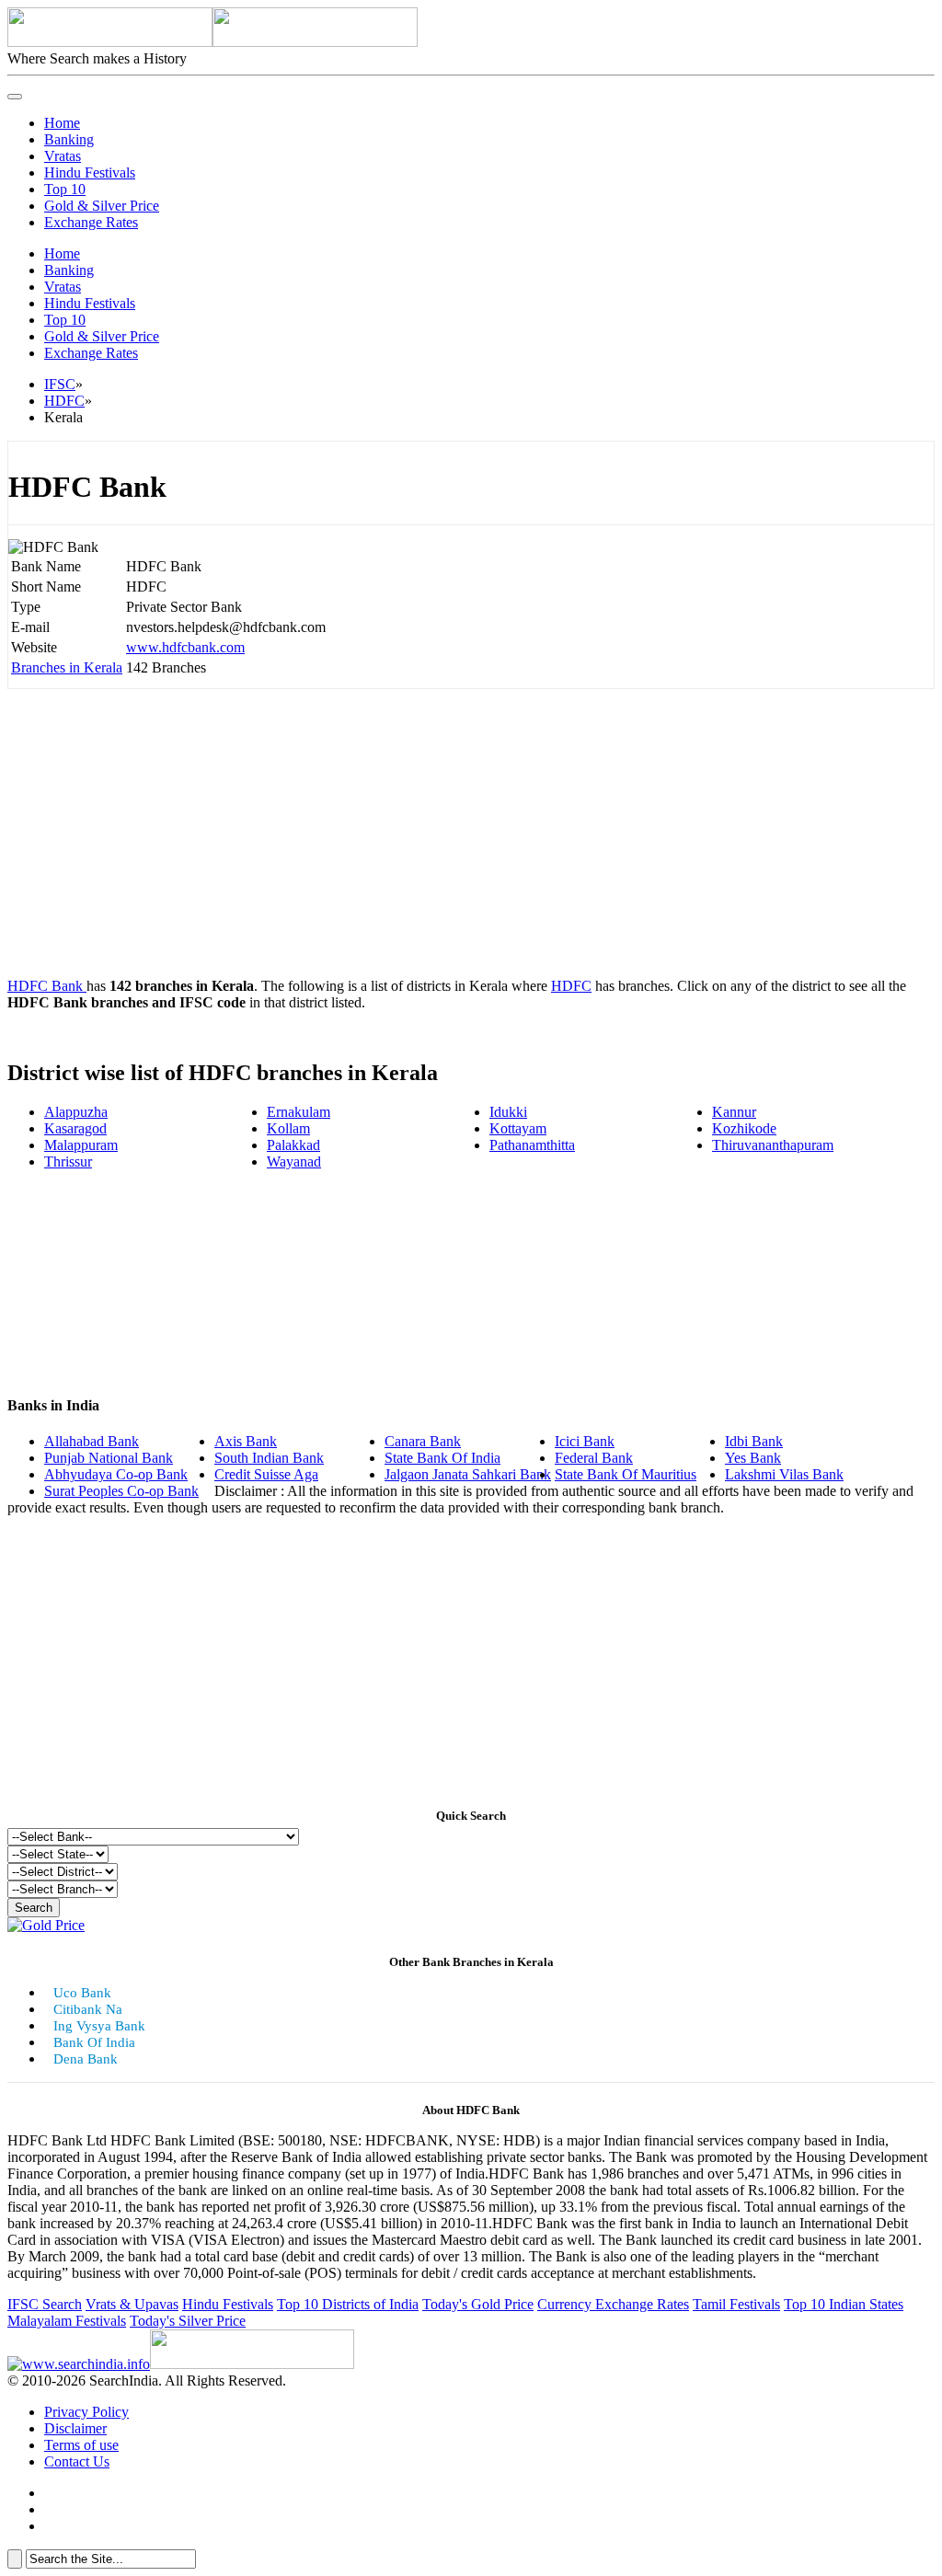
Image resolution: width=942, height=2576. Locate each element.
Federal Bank (594, 1458)
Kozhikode (744, 1128)
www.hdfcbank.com (185, 647)
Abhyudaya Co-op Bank (116, 1474)
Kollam (288, 1128)
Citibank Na (88, 2009)
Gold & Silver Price (102, 206)
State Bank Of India (442, 1458)
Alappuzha (76, 1112)
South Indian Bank (269, 1458)
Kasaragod (75, 1128)
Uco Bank (82, 1993)
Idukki (508, 1112)
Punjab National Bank (109, 1458)
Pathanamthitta (532, 1145)
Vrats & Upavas (132, 2304)
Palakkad (293, 1145)
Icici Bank (585, 1441)
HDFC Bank (47, 986)
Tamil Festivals (736, 2304)
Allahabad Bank (92, 1441)
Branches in (67, 667)
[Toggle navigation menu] (15, 97)
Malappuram (81, 1145)
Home (62, 123)
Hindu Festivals (90, 172)
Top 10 (65, 189)
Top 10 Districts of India (348, 2304)
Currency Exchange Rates (613, 2304)
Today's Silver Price (188, 2321)
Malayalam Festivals (67, 2321)
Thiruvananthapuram (773, 1145)
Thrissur (68, 1161)
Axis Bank (246, 1441)
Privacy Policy (86, 2412)
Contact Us (77, 2461)
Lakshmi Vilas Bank (784, 1474)
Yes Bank (753, 1458)
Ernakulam (299, 1112)
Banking (69, 139)
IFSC (60, 384)
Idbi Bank (754, 1441)
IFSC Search (45, 2304)
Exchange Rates (91, 222)
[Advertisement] (471, 834)
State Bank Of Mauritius (626, 1474)
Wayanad (294, 1161)
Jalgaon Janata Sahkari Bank (468, 1474)
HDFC (64, 401)
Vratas (63, 156)
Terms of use (81, 2445)
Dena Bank (86, 2059)
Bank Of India (94, 2042)
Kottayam (518, 1128)
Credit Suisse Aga (266, 1474)
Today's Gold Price (478, 2304)
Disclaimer (75, 2428)
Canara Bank (423, 1441)
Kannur (734, 1112)
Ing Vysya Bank (99, 2026)
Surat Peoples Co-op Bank (121, 1491)
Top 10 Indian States (844, 2304)
